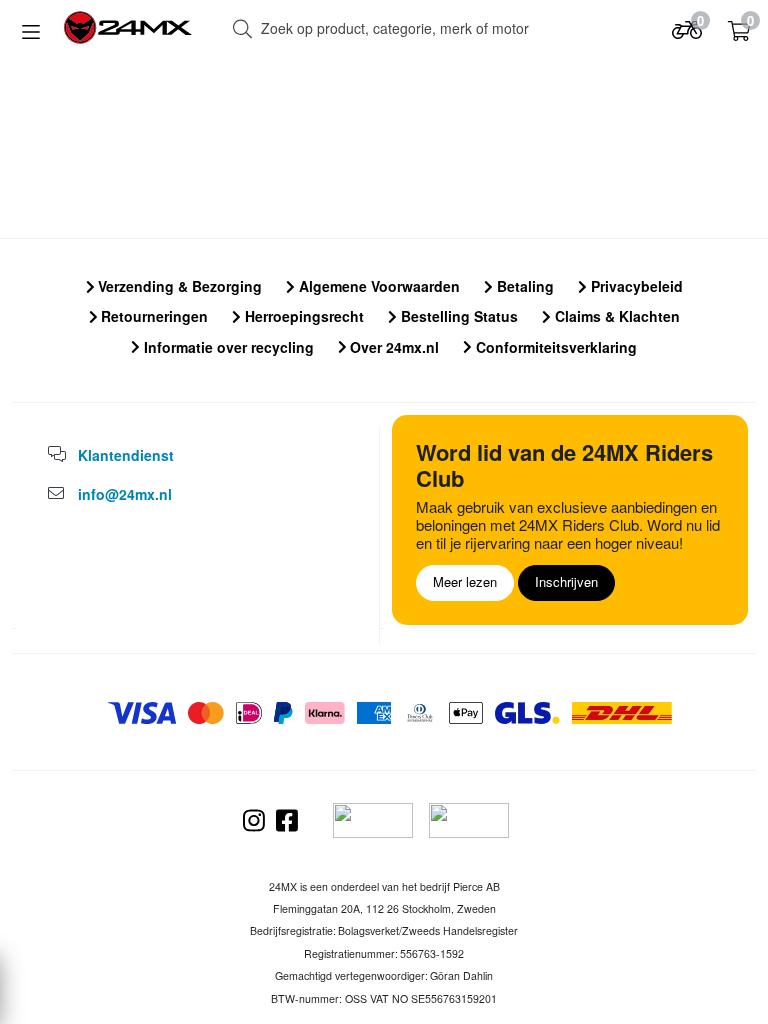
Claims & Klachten (615, 316)
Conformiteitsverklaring (554, 347)
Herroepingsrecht (302, 316)
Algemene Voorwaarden (377, 286)
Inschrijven (566, 581)
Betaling (523, 286)
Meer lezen (465, 581)
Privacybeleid (635, 286)
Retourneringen (152, 316)
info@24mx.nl (125, 494)
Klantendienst (126, 455)
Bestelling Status (457, 316)
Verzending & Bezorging (178, 286)
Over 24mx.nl (392, 347)
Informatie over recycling (227, 347)
